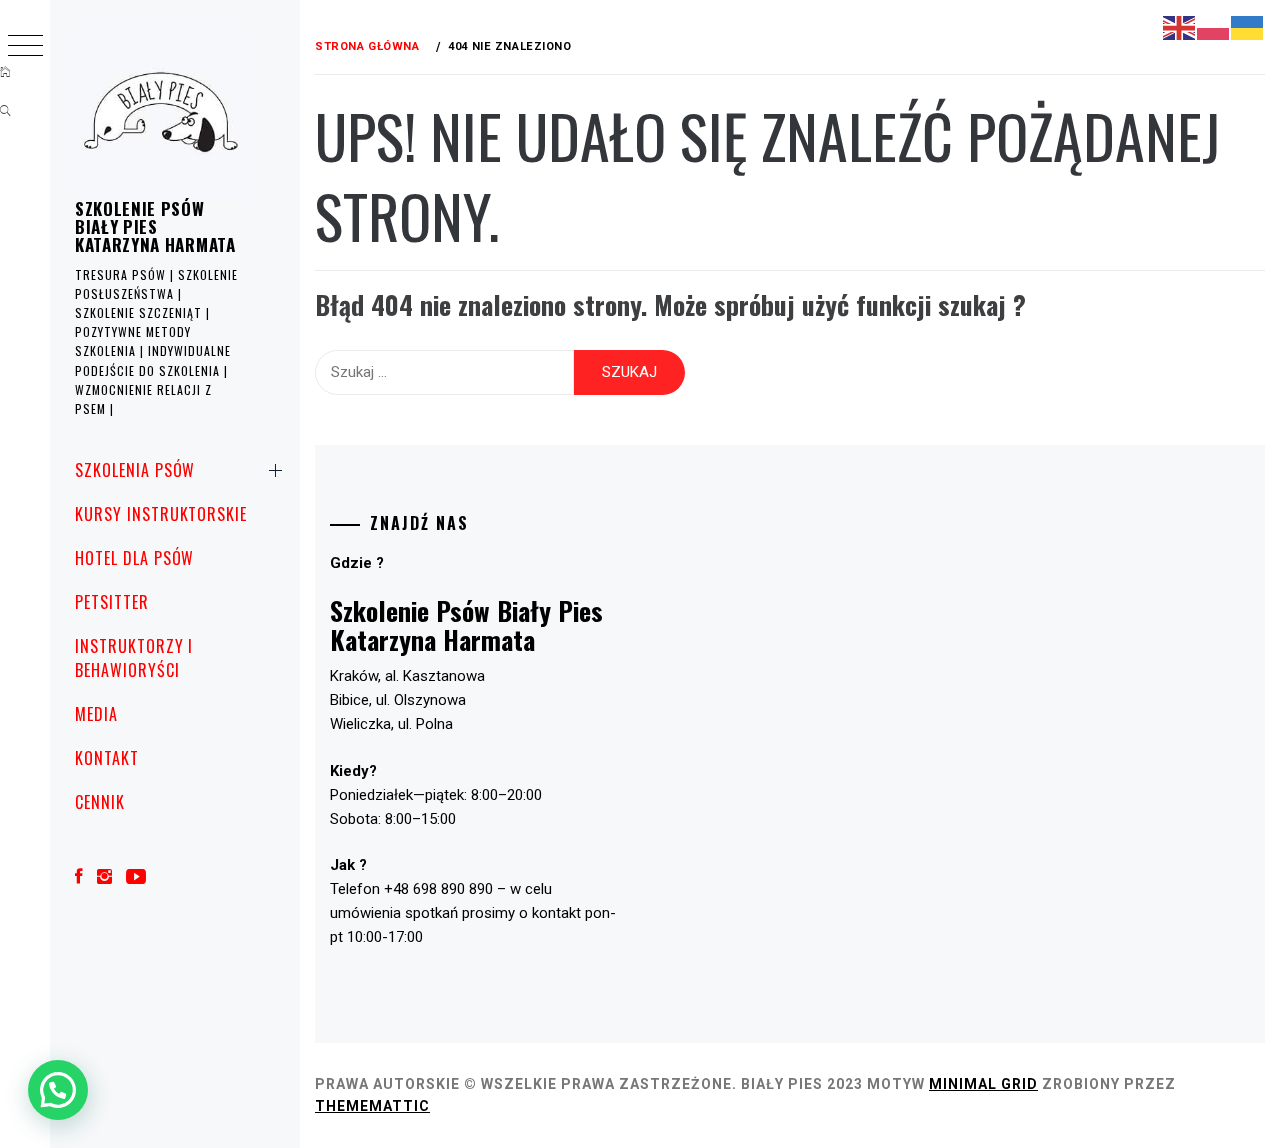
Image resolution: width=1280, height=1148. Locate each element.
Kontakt (107, 758)
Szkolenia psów (135, 470)
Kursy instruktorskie (161, 514)
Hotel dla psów (134, 558)
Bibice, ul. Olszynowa (398, 700)
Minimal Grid (983, 1084)
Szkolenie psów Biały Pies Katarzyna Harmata (155, 226)
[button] (58, 1090)
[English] (1180, 27)
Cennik (100, 802)
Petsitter (112, 602)
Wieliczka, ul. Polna (391, 724)
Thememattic (372, 1106)
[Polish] (1214, 27)
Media (96, 714)
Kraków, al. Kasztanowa (407, 676)
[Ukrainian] (1248, 27)
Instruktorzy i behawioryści (134, 658)
